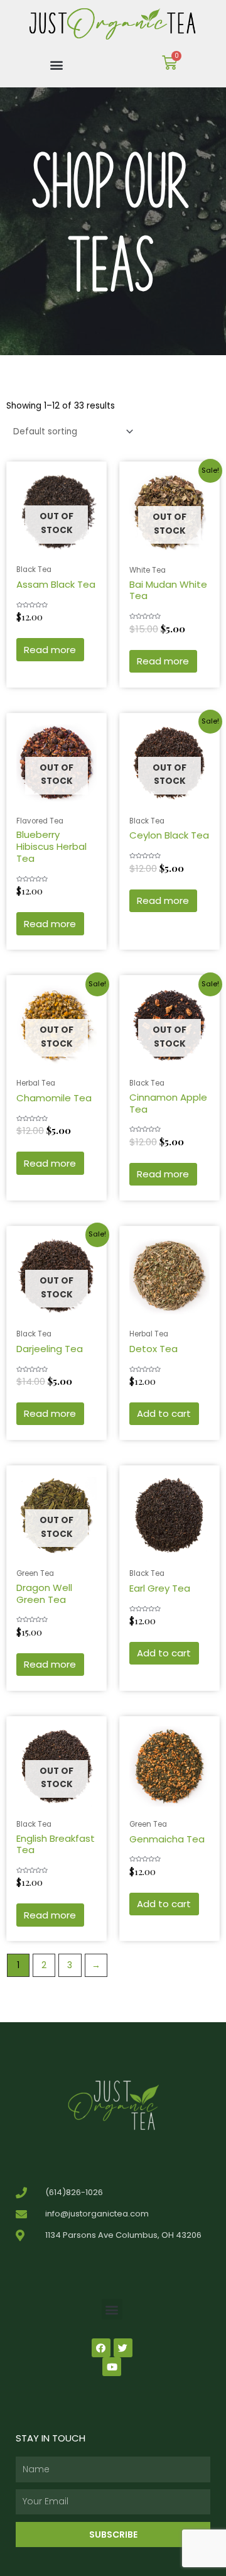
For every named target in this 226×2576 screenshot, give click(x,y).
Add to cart (164, 1413)
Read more (50, 650)
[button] (57, 64)
